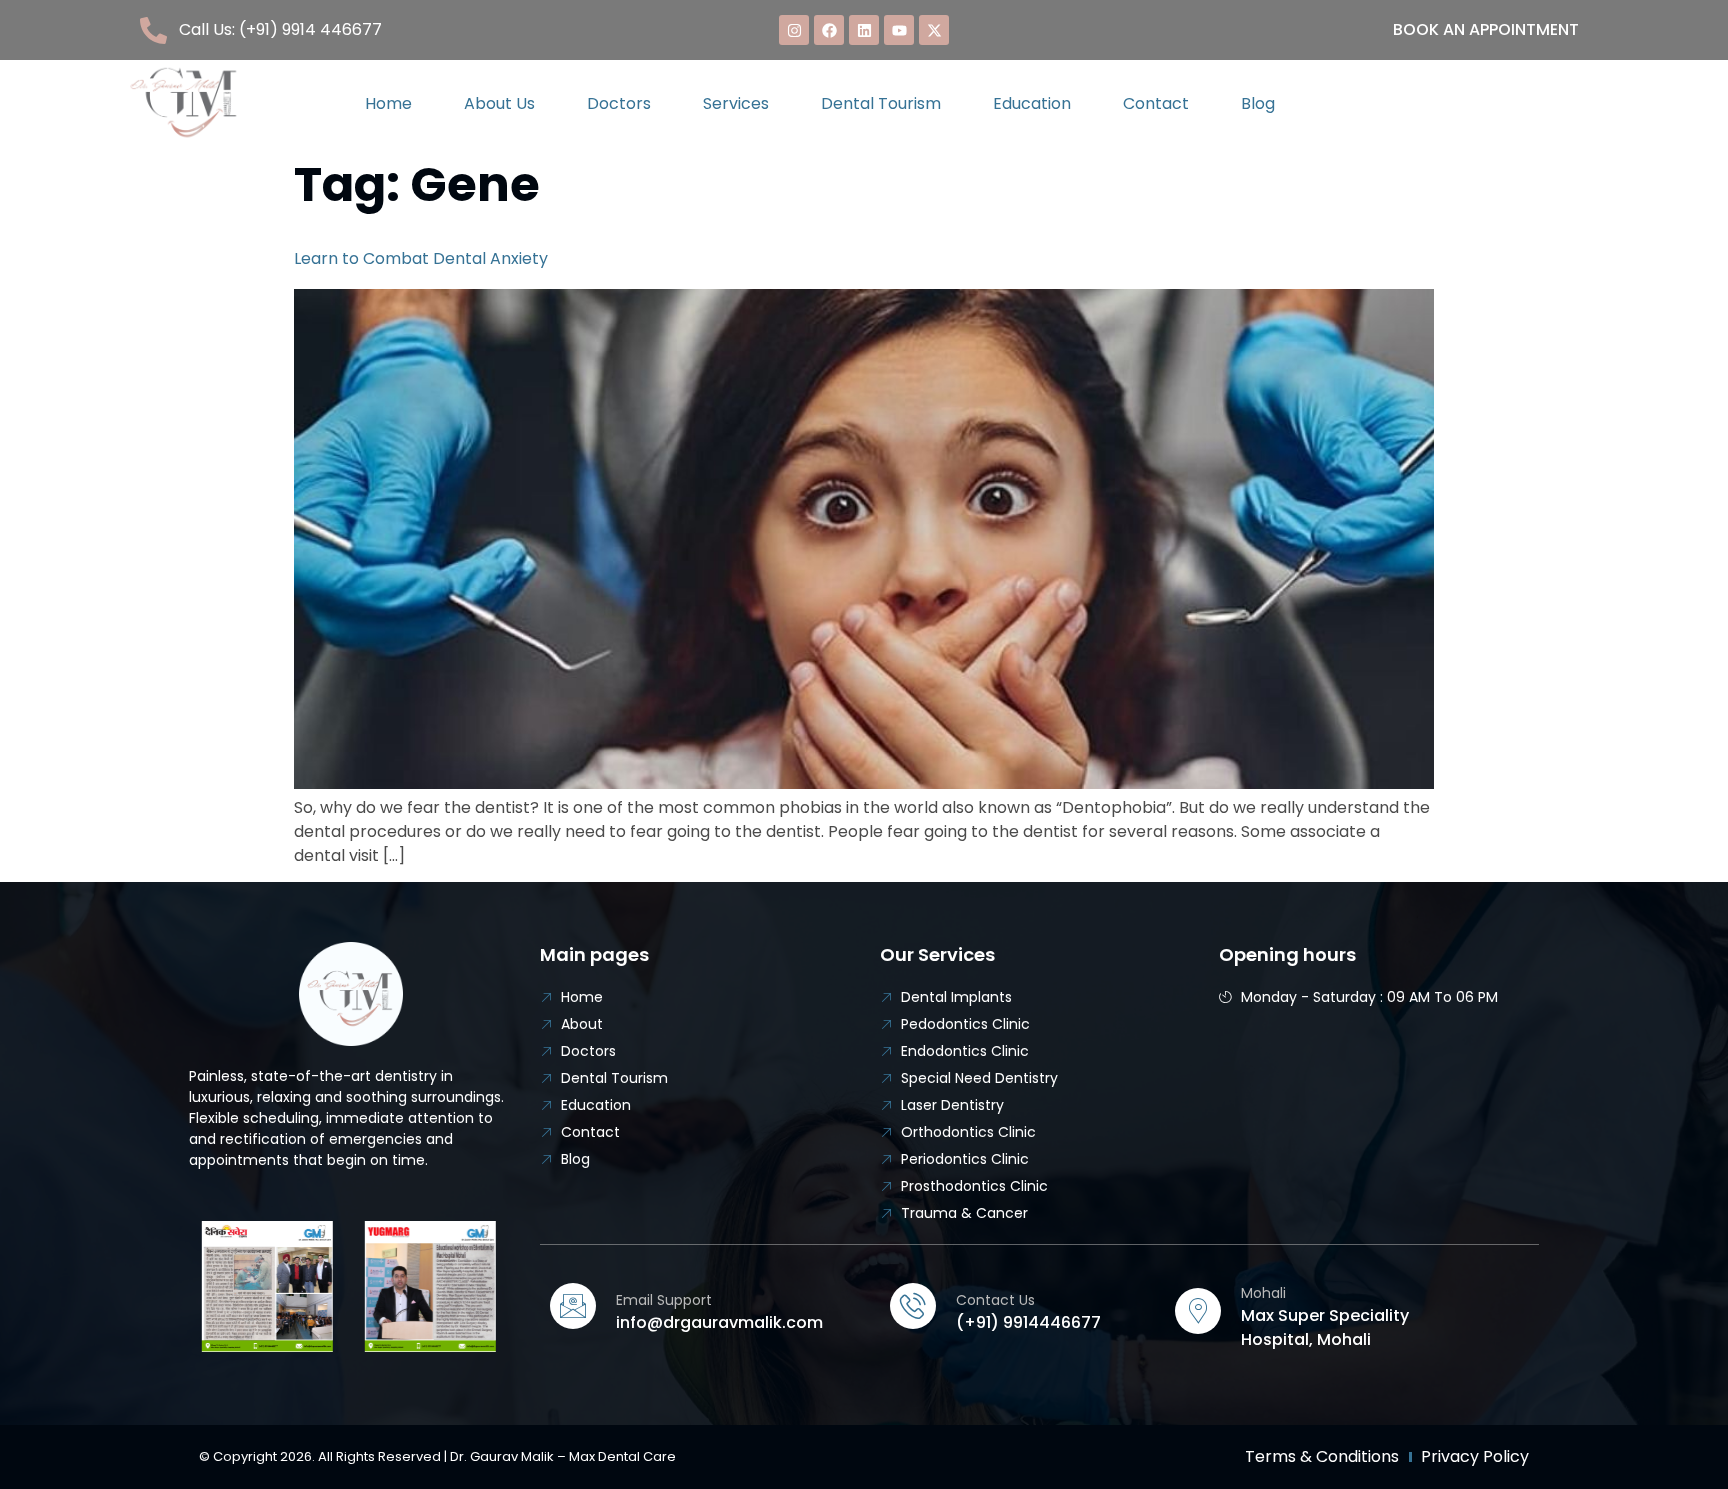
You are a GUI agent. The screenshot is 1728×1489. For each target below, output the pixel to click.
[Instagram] (794, 30)
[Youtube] (899, 30)
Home (388, 103)
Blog (1258, 103)
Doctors (619, 103)
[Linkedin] (864, 30)
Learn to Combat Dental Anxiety (421, 258)
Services (736, 103)
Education (1032, 103)
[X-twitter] (934, 30)
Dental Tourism (881, 103)
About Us (499, 103)
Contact (1156, 103)
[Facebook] (829, 30)
